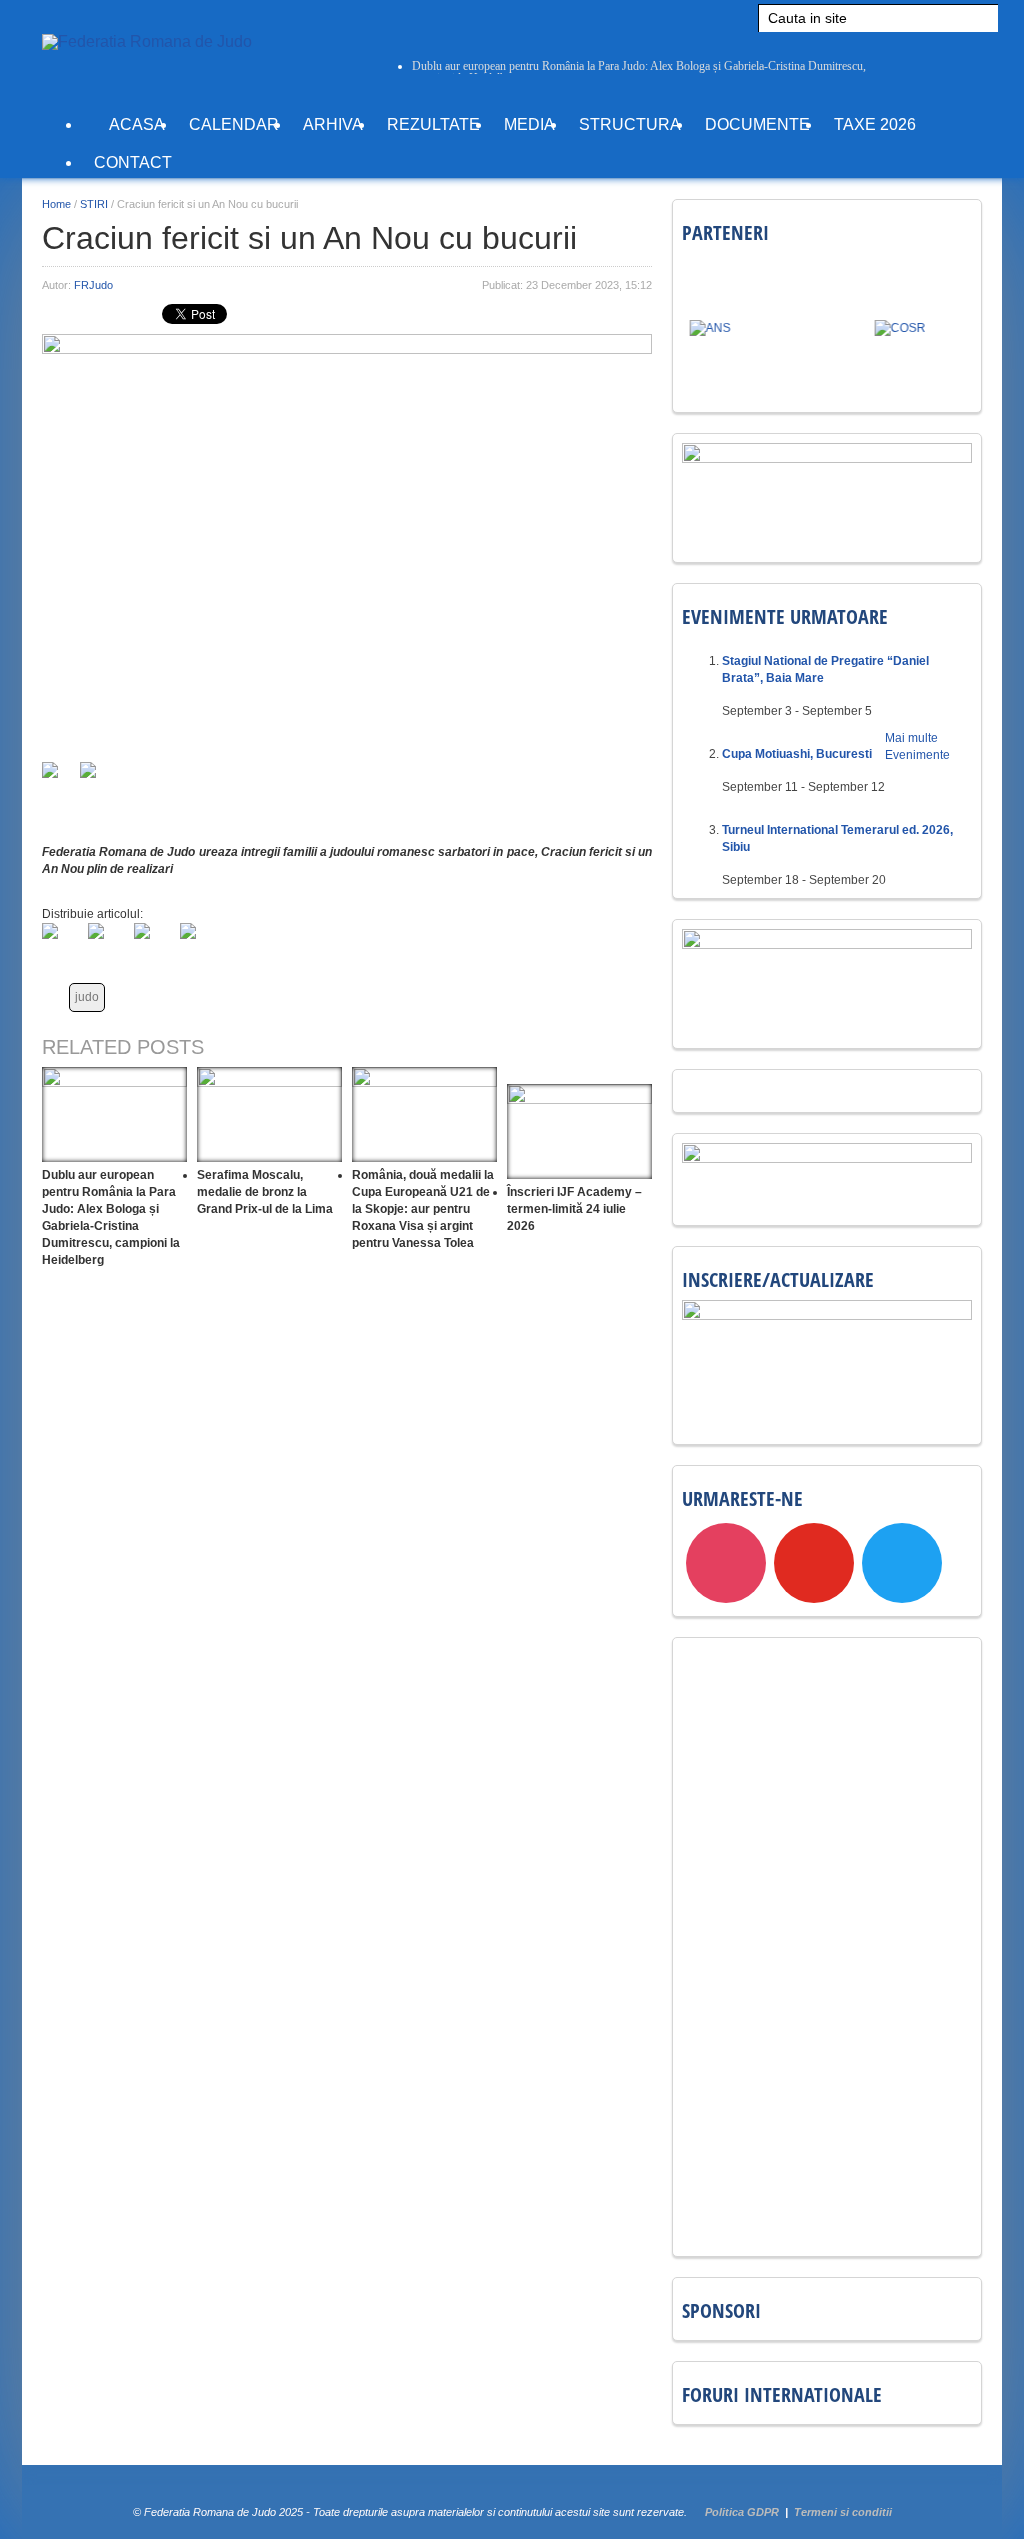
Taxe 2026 (875, 124)
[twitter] (902, 1563)
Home (56, 204)
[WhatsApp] (200, 943)
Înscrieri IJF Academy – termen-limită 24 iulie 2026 (574, 1209)
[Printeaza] (96, 778)
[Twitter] (108, 943)
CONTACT (133, 162)
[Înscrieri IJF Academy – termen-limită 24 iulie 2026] (579, 1131)
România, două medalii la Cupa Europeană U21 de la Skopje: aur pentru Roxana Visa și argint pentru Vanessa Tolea (423, 1209)
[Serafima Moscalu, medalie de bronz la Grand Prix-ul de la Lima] (269, 1114)
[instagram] (726, 1563)
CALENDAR (234, 124)
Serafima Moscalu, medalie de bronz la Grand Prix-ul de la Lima (265, 1192)
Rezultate (433, 124)
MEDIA (529, 124)
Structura (630, 124)
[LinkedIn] (154, 943)
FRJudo (93, 285)
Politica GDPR (742, 2512)
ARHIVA (333, 124)
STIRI (94, 204)
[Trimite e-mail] (58, 778)
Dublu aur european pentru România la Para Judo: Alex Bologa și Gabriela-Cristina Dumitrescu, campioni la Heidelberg (639, 72)
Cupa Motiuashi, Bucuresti (797, 754)
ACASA (135, 124)
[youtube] (814, 1563)
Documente (757, 124)
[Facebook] (62, 943)
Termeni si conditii (843, 2512)
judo (87, 997)
